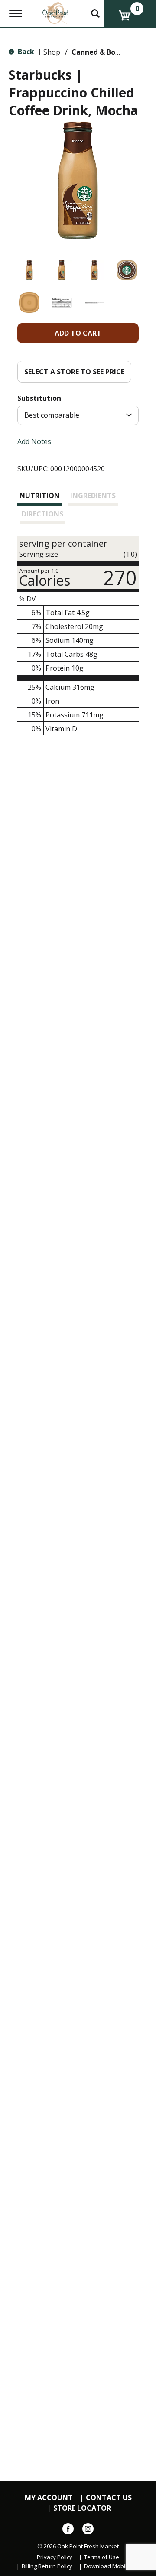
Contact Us (109, 2498)
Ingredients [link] (93, 496)
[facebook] (68, 2531)
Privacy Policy (55, 2557)
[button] (29, 270)
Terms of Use (102, 2557)
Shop (52, 52)
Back (25, 52)
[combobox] (78, 415)
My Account (49, 2498)
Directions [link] (42, 514)
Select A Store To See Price (74, 372)
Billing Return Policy (47, 2566)
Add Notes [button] (34, 441)
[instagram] (88, 2531)
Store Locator (82, 2508)
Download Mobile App (113, 2566)
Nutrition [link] (40, 496)
